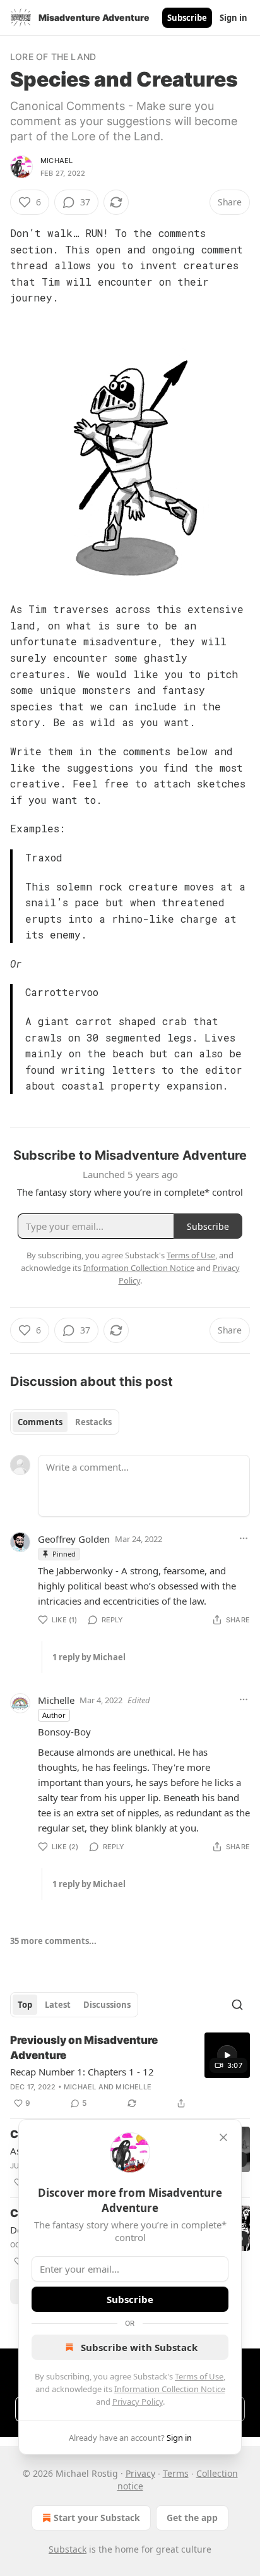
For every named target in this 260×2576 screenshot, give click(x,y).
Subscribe (187, 18)
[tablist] (65, 1422)
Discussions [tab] (107, 2005)
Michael (56, 161)
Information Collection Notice (170, 2389)
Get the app (192, 2518)
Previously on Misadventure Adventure (84, 2048)
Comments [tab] (40, 1422)
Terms (176, 2473)
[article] (130, 2072)
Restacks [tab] (93, 1422)
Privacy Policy (138, 2402)
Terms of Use (199, 2376)
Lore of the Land (53, 57)
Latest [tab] (58, 2005)
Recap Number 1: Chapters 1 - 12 (82, 2072)
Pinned (64, 1554)
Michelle (56, 1700)
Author (54, 1715)
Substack (68, 2549)
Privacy (140, 2473)
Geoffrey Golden (74, 1539)
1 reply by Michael (89, 1657)
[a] (227, 2055)
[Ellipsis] (244, 1538)
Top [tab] (25, 2005)
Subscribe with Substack (139, 2347)
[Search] (237, 2005)
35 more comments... (53, 1941)
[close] (223, 2137)
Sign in (233, 18)
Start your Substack (97, 2518)
